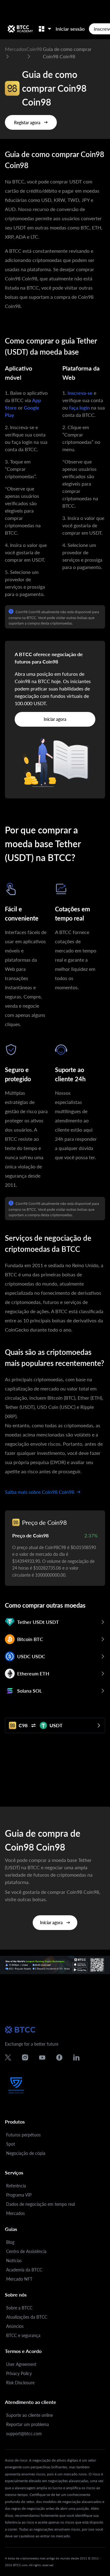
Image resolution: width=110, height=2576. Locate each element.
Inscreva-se (80, 393)
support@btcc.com (24, 2434)
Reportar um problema (28, 2424)
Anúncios (15, 2326)
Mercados (15, 2213)
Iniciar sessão (70, 29)
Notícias (14, 2261)
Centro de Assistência (26, 2251)
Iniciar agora (55, 719)
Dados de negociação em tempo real (40, 2204)
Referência (16, 2186)
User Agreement (21, 2364)
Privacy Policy (19, 2373)
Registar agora (27, 123)
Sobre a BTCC (19, 2308)
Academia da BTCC (24, 2270)
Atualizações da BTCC (27, 2317)
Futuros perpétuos (23, 2135)
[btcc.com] (20, 29)
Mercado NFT (19, 2279)
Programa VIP (19, 2195)
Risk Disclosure (20, 2383)
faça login (79, 408)
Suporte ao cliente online (29, 2415)
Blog (10, 2242)
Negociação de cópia (26, 2153)
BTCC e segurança (23, 2335)
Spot (11, 2144)
